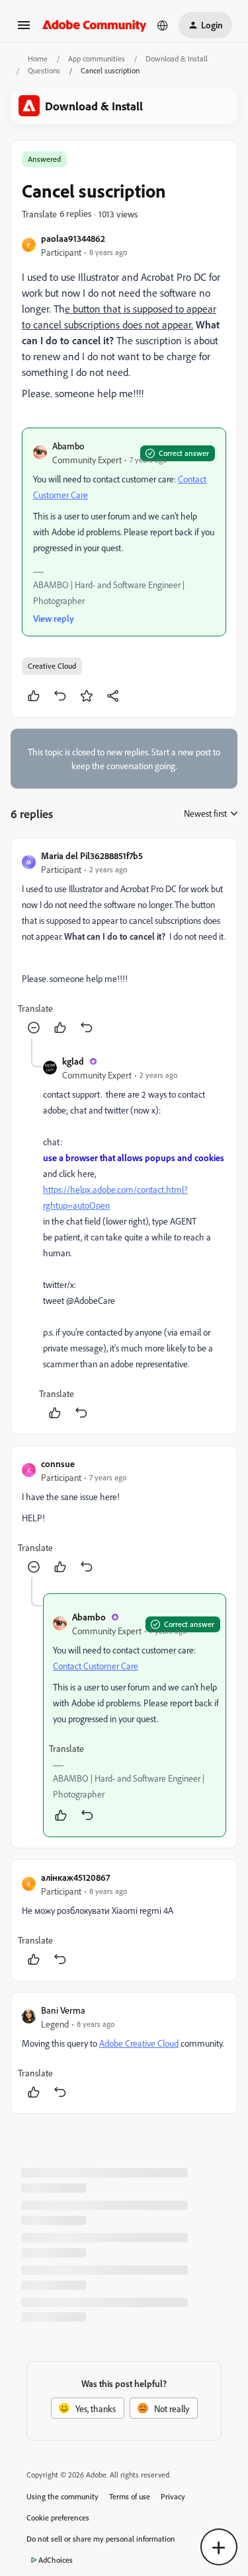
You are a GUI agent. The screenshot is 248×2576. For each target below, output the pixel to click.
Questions (44, 70)
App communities (97, 58)
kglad (73, 1061)
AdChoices (56, 2560)
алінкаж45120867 (75, 1877)
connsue (58, 1463)
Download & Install (177, 58)
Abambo (68, 446)
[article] (124, 943)
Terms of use (130, 2496)
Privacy (173, 2496)
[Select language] (163, 25)
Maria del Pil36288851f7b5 (92, 855)
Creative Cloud (52, 666)
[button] (24, 29)
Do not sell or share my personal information (101, 2539)
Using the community (62, 2496)
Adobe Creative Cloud (139, 2043)
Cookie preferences (58, 2518)
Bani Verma (63, 2010)
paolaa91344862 (73, 238)
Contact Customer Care (96, 1666)
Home (38, 58)
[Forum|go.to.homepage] (95, 25)
